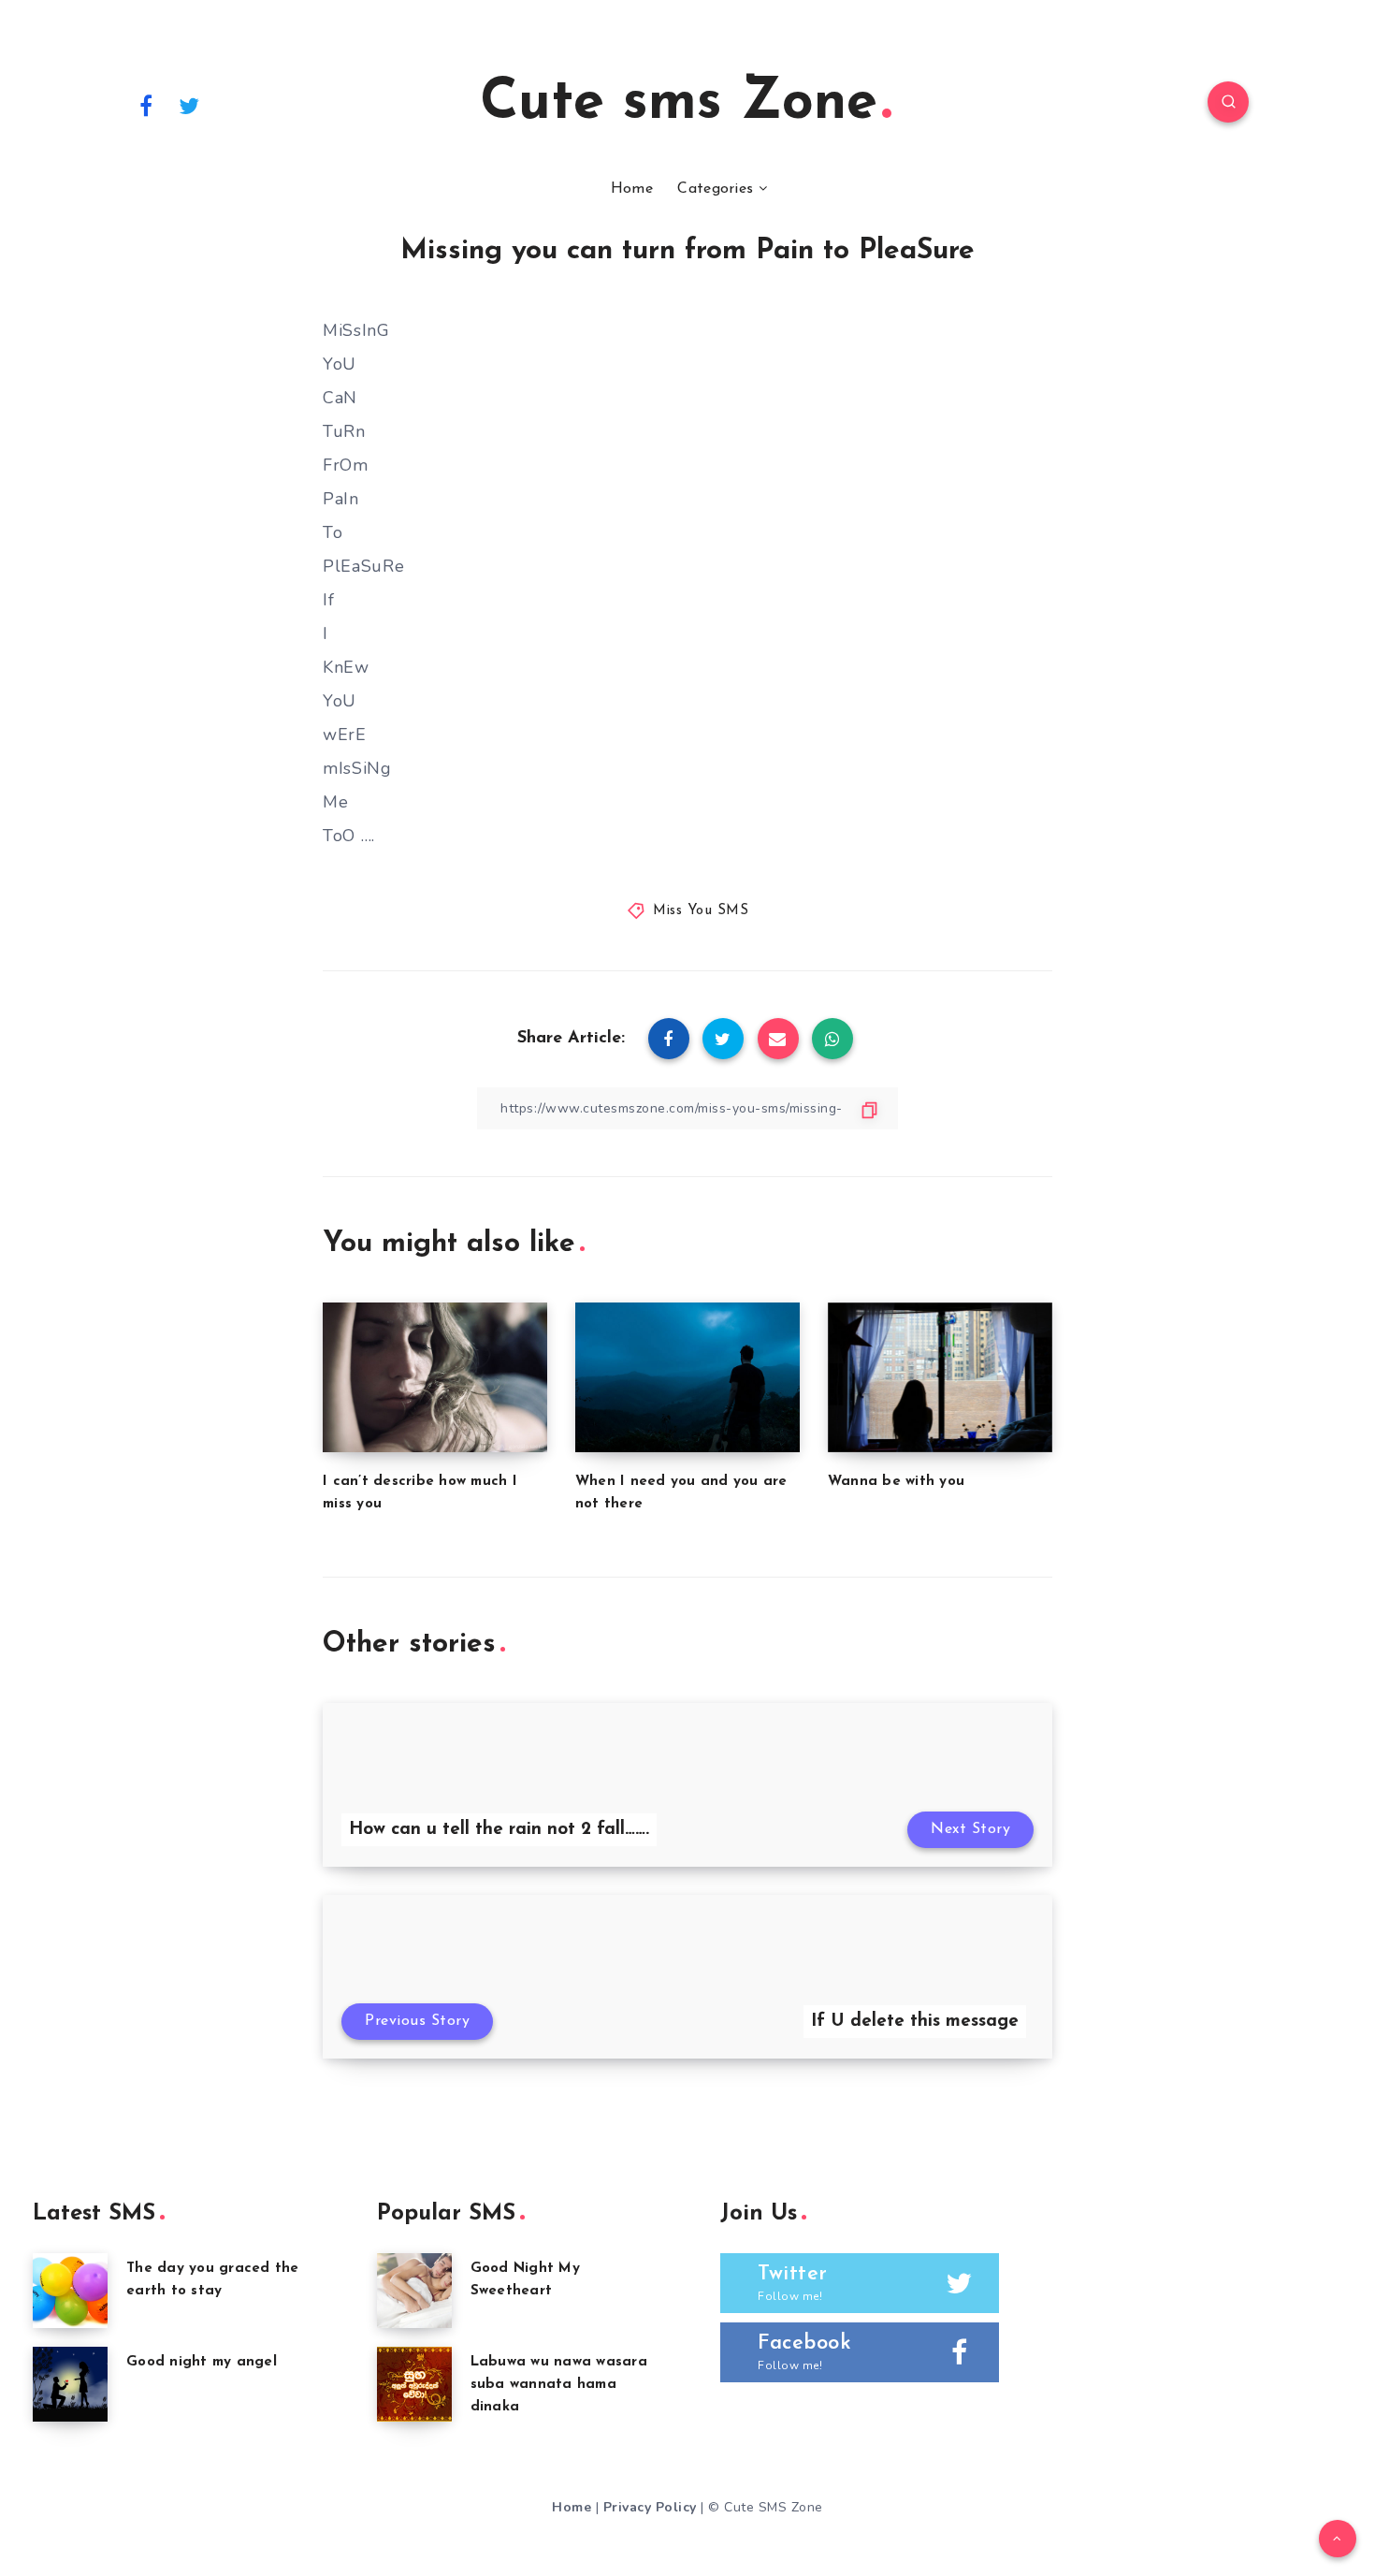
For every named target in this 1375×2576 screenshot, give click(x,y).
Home (632, 189)
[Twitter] (190, 105)
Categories (715, 189)
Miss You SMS (701, 911)
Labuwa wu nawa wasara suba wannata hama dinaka (559, 2385)
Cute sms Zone (679, 104)
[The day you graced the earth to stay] (70, 2291)
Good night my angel (202, 2362)
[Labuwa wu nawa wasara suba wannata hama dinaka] (414, 2384)
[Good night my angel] (70, 2384)
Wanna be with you (896, 1482)
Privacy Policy (650, 2507)
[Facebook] (146, 105)
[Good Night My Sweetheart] (414, 2291)
